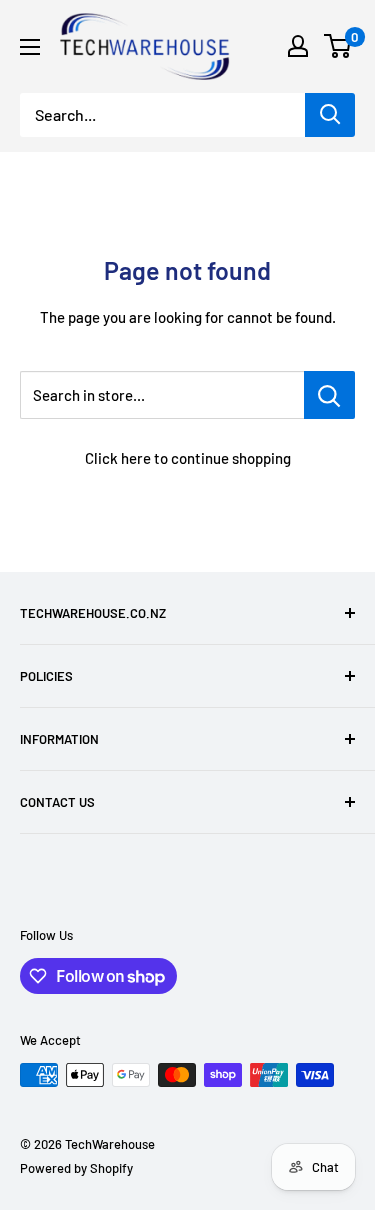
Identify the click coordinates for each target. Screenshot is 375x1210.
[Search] (330, 115)
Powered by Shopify (76, 1168)
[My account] (298, 46)
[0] (338, 46)
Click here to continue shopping (188, 458)
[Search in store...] (329, 395)
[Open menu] (30, 47)
